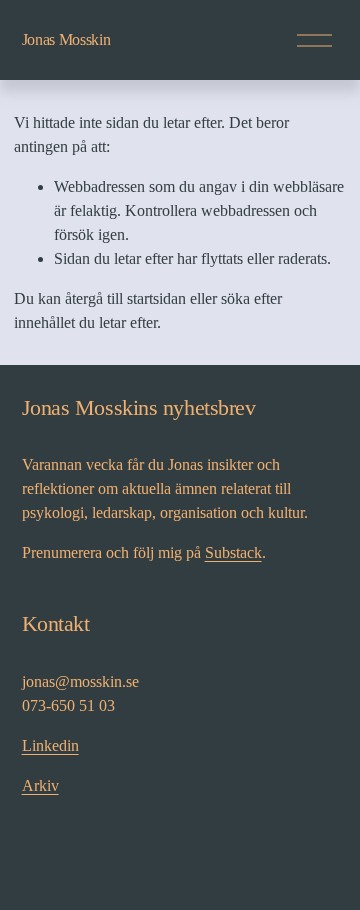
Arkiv (40, 785)
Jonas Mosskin (66, 39)
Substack (233, 552)
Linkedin (50, 745)
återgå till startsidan (125, 298)
